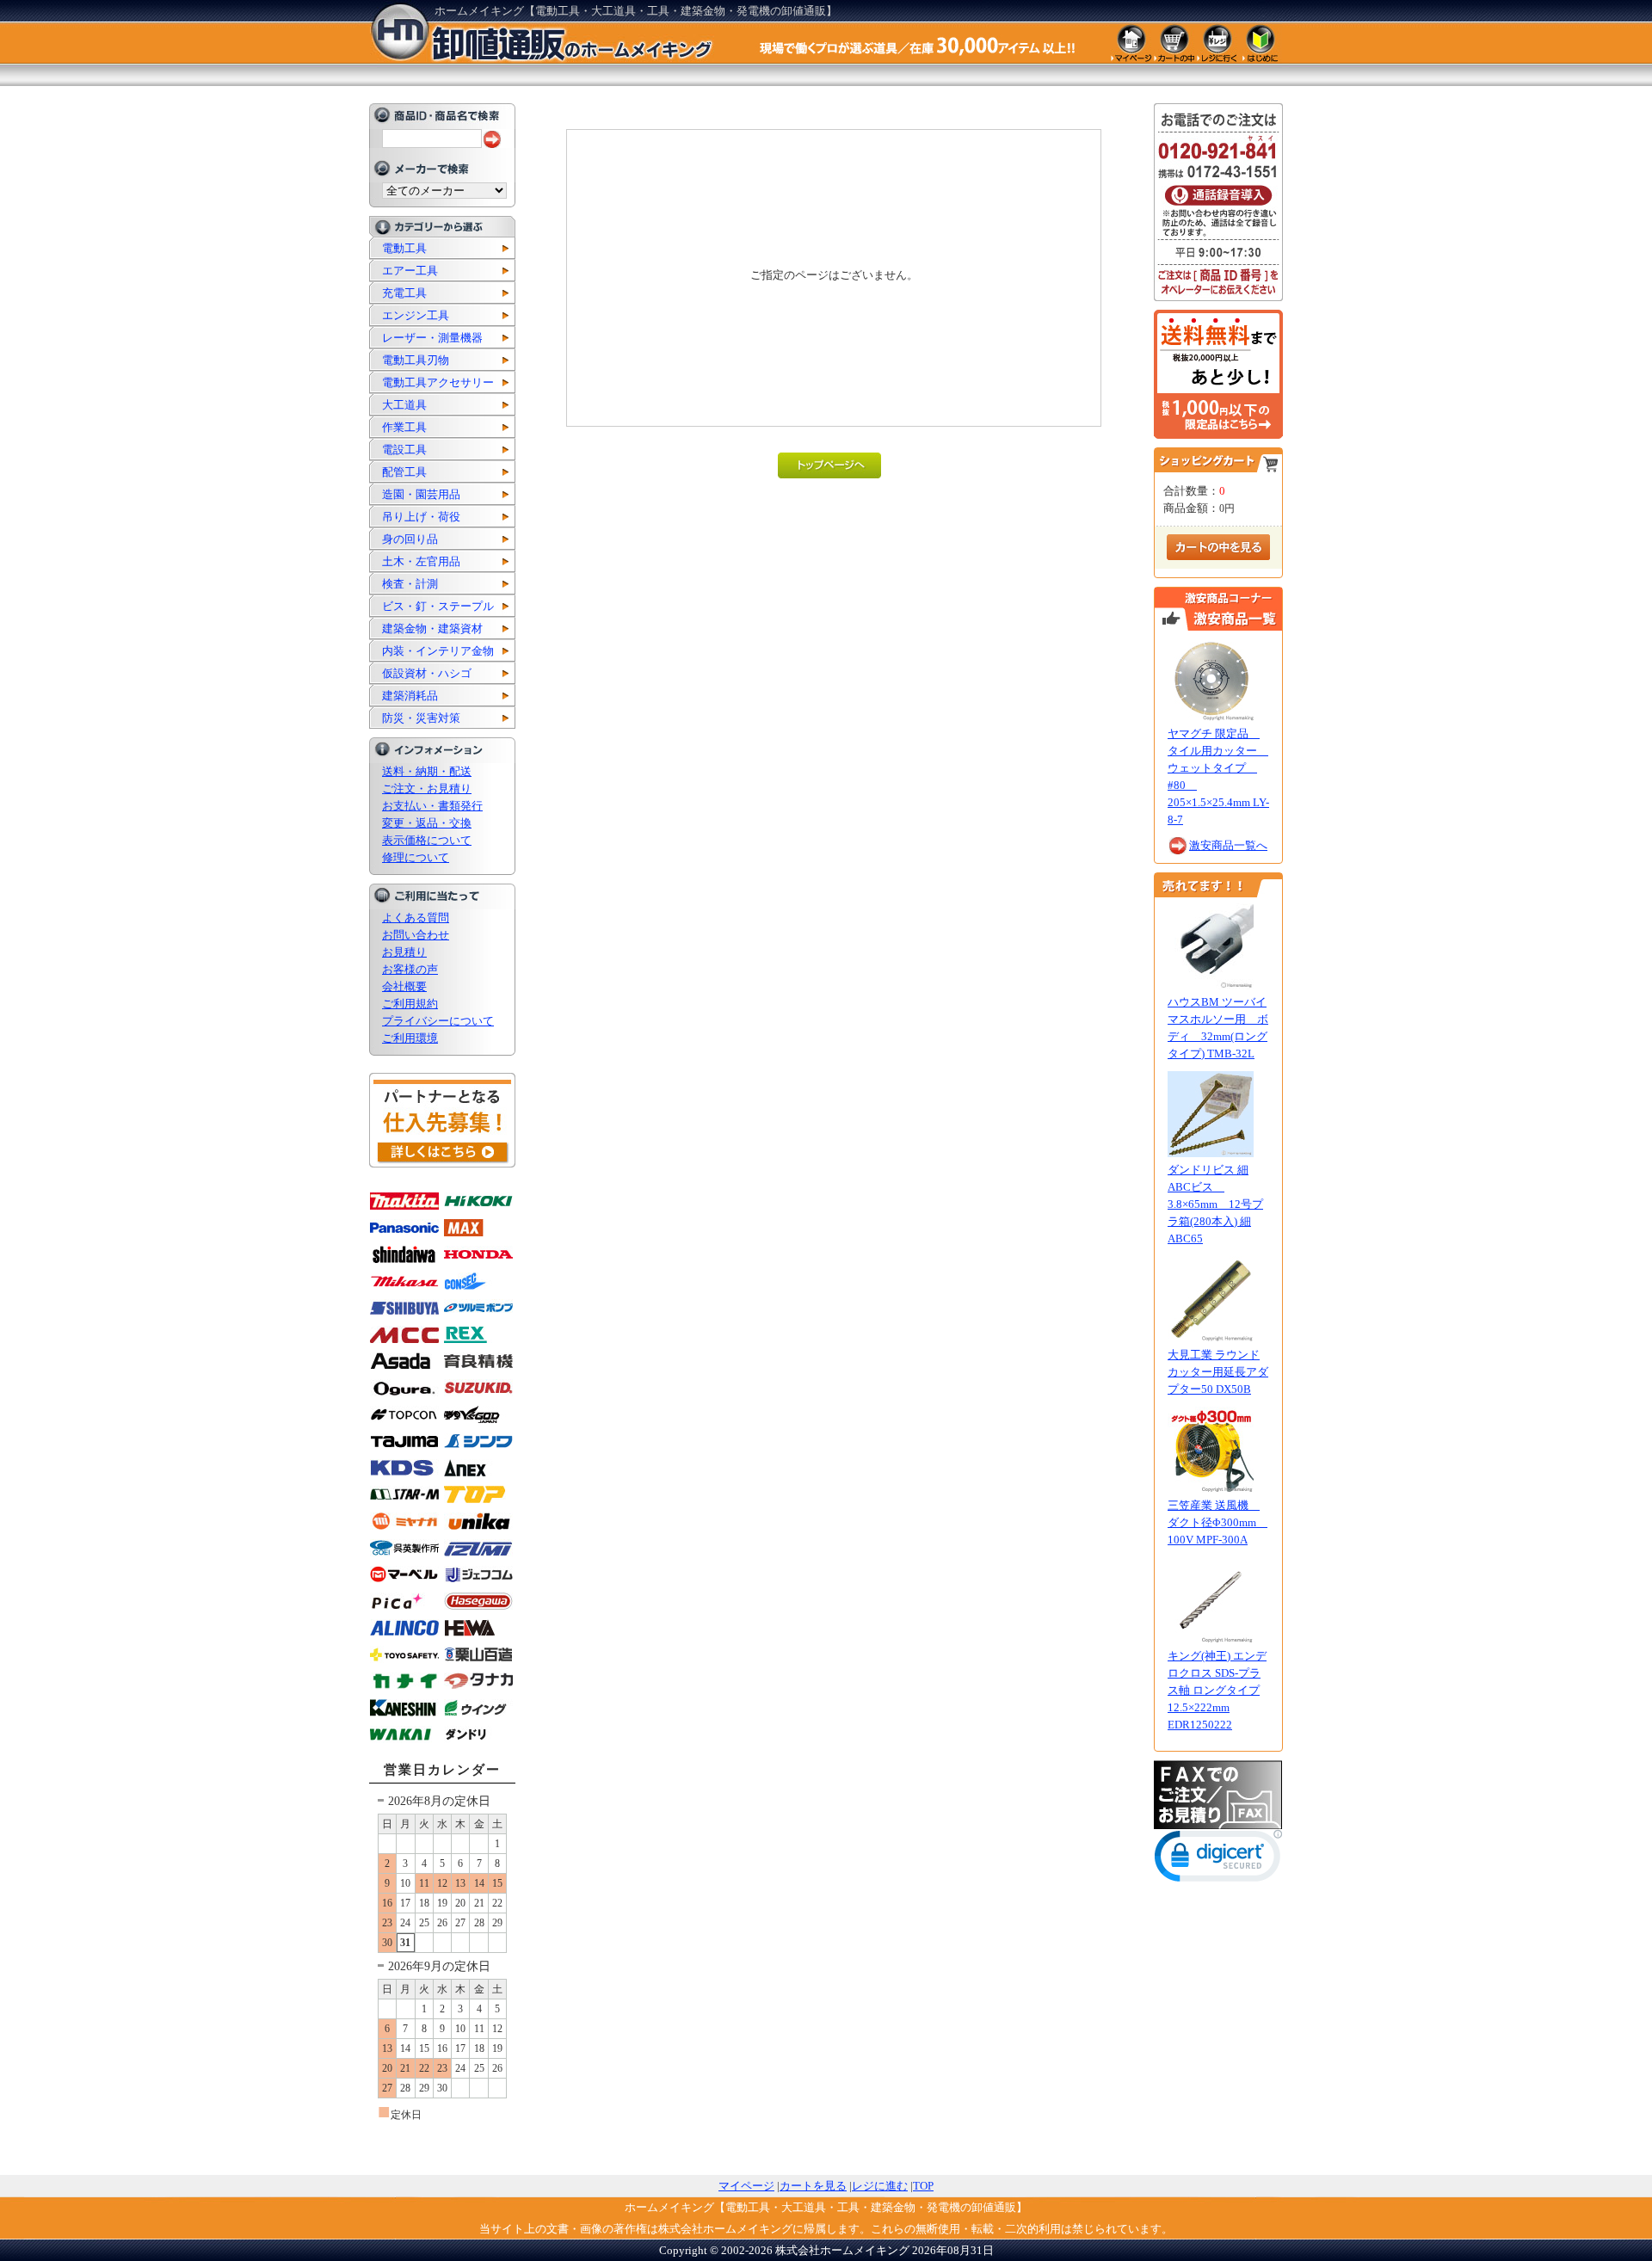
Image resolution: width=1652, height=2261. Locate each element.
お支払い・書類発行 (432, 806)
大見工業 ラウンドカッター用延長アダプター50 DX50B (1218, 1372)
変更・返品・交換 (427, 823)
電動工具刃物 (416, 360)
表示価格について (427, 840)
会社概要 (404, 986)
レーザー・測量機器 (432, 338)
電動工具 (404, 248)
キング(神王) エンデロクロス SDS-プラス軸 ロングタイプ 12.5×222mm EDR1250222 (1217, 1690)
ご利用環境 (410, 1038)
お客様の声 (410, 969)
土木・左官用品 (421, 561)
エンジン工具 (416, 315)
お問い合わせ (416, 935)
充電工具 (404, 293)
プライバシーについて (438, 1021)
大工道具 (404, 405)
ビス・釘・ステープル (438, 606)
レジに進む (880, 2186)
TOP (923, 2186)
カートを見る (813, 2186)
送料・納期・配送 (427, 771)
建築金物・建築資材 (432, 628)
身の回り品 (410, 539)
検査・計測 (410, 584)
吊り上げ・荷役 (421, 517)
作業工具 (404, 427)
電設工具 (404, 450)
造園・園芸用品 (421, 494)
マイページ (746, 2186)
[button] (1218, 1860)
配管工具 (404, 472)
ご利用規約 (410, 1004)
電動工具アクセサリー (438, 382)
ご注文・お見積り (427, 789)
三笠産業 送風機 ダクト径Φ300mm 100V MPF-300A (1217, 1522)
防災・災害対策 (421, 718)
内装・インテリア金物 (438, 651)
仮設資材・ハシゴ (427, 673)
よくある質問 (416, 918)
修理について (416, 857)
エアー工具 (410, 271)
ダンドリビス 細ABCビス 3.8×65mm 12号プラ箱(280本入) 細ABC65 (1215, 1204)
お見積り (404, 952)
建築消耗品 (410, 696)
